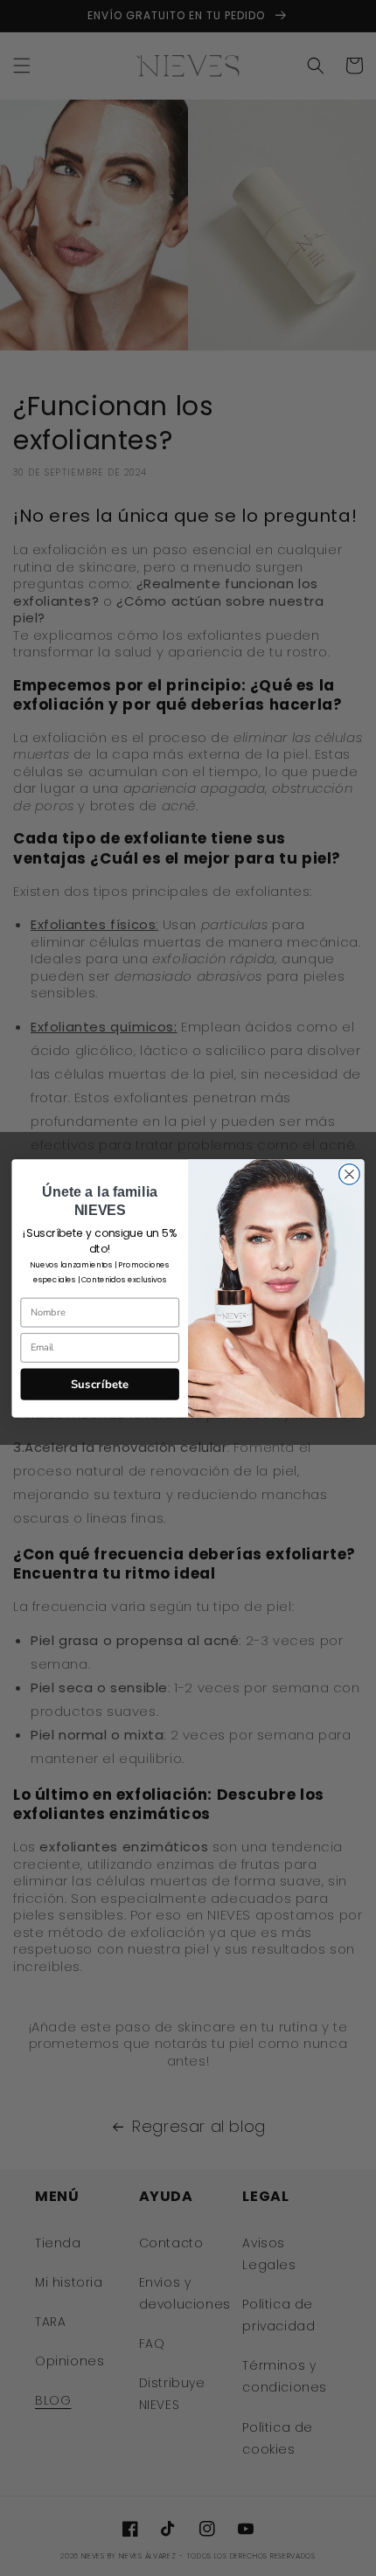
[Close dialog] (350, 1174)
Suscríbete (100, 1384)
